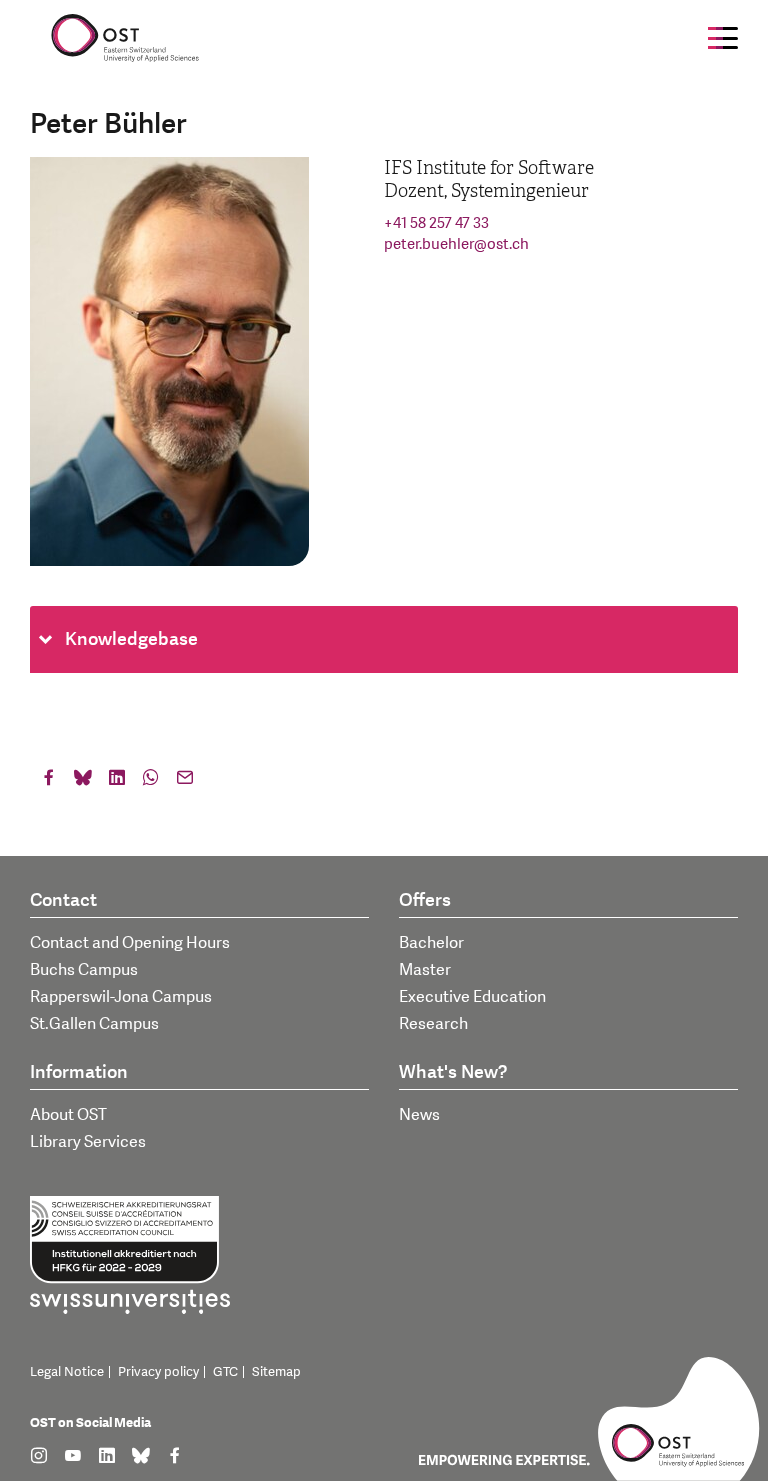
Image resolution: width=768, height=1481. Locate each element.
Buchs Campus (84, 970)
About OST (68, 1115)
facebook (49, 782)
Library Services (88, 1142)
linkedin (117, 782)
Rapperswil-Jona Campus (121, 997)
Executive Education (472, 997)
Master (425, 970)
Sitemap (276, 1372)
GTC (225, 1372)
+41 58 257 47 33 (436, 223)
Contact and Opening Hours (130, 943)
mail (185, 782)
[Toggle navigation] (723, 38)
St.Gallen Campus (94, 1024)
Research (433, 1024)
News (419, 1115)
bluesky (83, 782)
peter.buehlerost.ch (456, 244)
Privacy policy (158, 1372)
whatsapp (151, 782)
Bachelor (431, 943)
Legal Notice (67, 1372)
